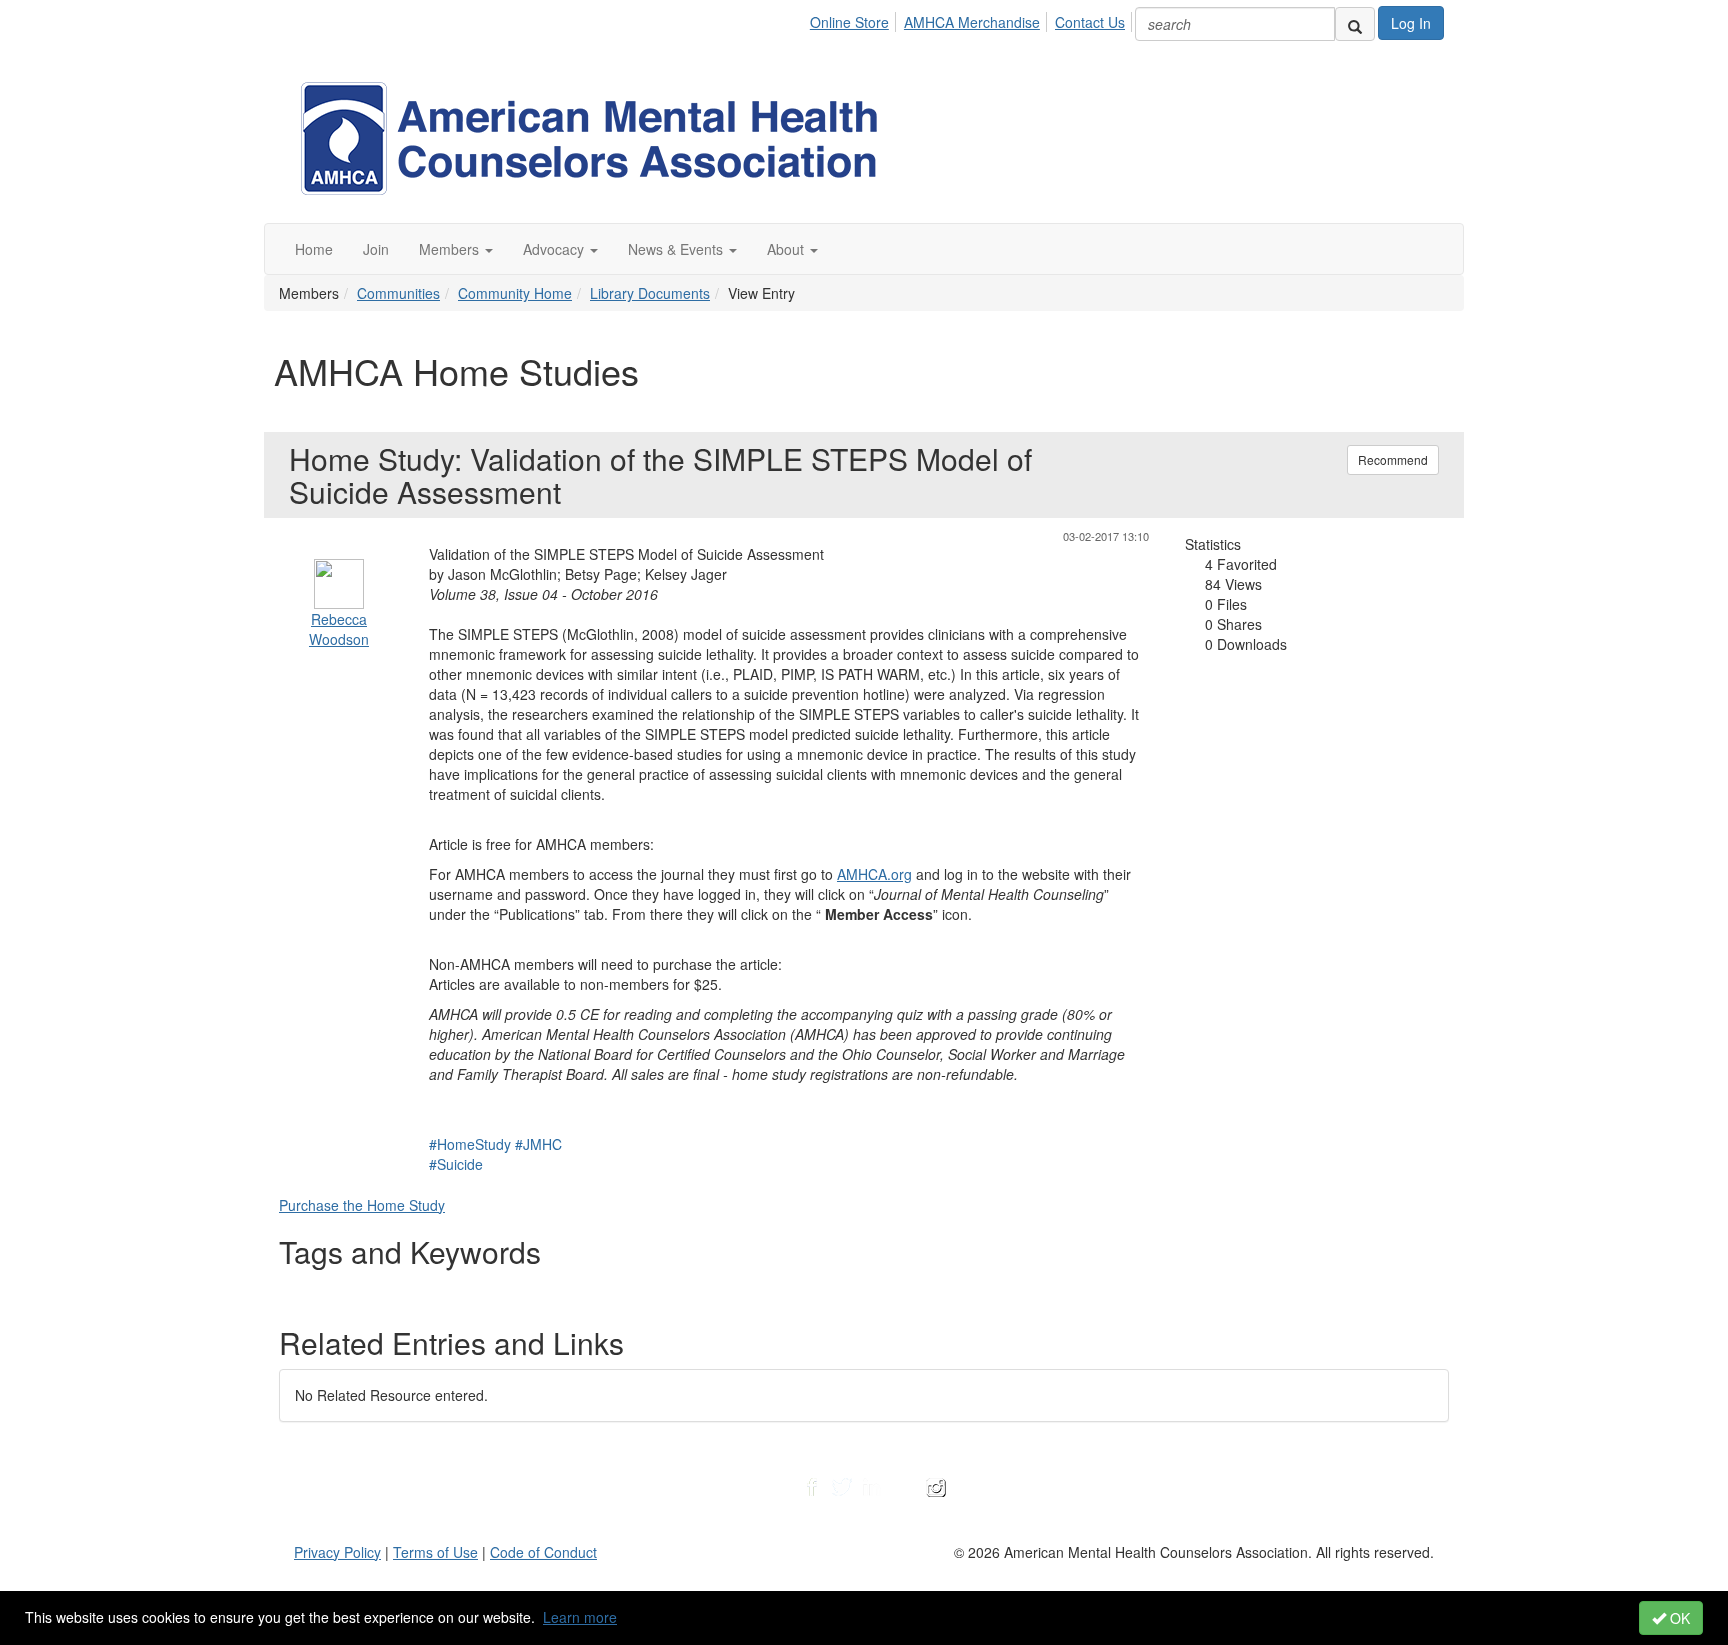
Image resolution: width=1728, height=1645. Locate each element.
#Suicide (456, 1164)
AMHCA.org (874, 874)
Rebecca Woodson (339, 629)
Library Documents (650, 293)
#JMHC (538, 1144)
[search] (1355, 24)
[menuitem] (855, 19)
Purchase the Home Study (362, 1205)
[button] (456, 249)
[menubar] (973, 19)
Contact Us (1090, 22)
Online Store (849, 22)
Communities (398, 293)
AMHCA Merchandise (972, 22)
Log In (1411, 23)
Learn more (580, 1617)
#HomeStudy (470, 1144)
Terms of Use (435, 1552)
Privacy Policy (337, 1552)
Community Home (515, 293)
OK (1678, 1618)
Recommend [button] (1393, 459)
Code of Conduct (543, 1552)
